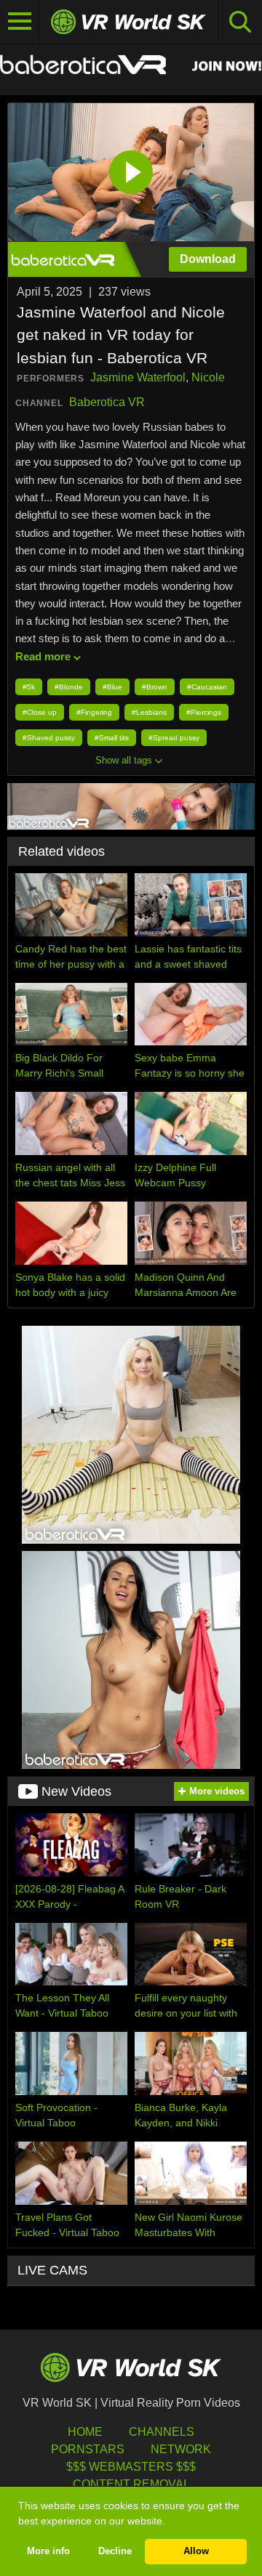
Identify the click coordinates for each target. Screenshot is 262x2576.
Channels (162, 2432)
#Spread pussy (174, 738)
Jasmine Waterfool (138, 377)
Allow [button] (196, 2551)
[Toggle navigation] (20, 22)
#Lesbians (149, 712)
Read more (43, 656)
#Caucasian (207, 687)
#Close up (40, 712)
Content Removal (131, 2484)
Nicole (208, 377)
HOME (85, 2432)
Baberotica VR (107, 402)
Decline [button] (115, 2551)
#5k (29, 687)
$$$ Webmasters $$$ (131, 2467)
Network (181, 2449)
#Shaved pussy (49, 738)
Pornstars (88, 2449)
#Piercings (204, 712)
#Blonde (69, 687)
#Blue (112, 687)
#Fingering (94, 712)
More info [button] (48, 2551)
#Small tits (112, 738)
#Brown (155, 687)
